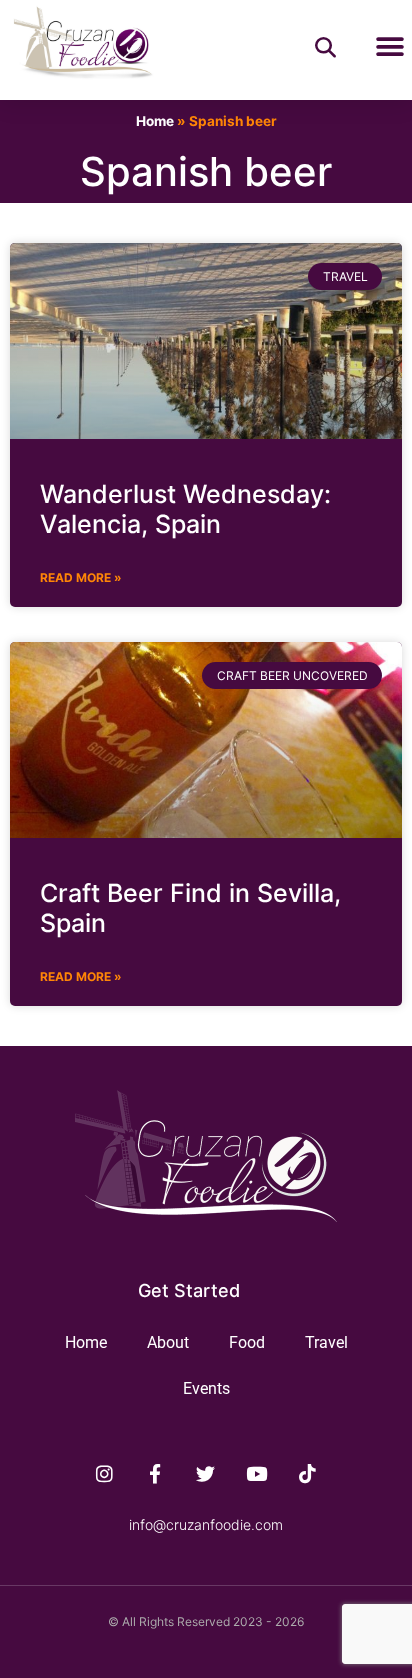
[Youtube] (257, 1473)
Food (247, 1342)
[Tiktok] (308, 1473)
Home (155, 121)
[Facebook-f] (155, 1473)
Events (206, 1388)
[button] (389, 47)
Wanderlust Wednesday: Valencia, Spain (185, 509)
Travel (326, 1342)
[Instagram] (105, 1473)
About (168, 1342)
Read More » (81, 577)
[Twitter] (206, 1473)
